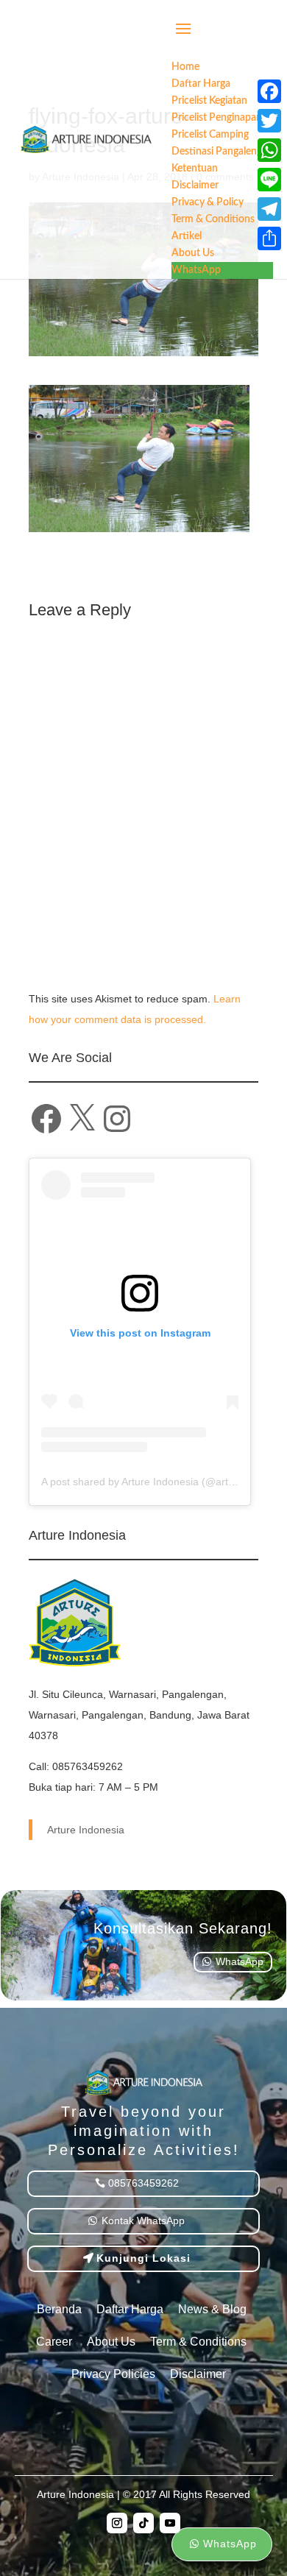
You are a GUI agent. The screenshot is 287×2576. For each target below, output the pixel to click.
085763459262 (143, 2183)
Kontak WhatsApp (143, 2221)
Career (54, 2342)
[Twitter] (269, 121)
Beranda (59, 2309)
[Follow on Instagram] (117, 2523)
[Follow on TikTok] (143, 2523)
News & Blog (212, 2309)
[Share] (269, 238)
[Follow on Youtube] (170, 2523)
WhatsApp (240, 1961)
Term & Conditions (198, 2342)
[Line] (269, 180)
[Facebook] (269, 91)
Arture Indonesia (86, 1830)
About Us (111, 2342)
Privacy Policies (113, 2374)
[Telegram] (269, 209)
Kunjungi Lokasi (143, 2258)
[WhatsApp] (269, 150)
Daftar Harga (130, 2309)
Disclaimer (198, 2374)
